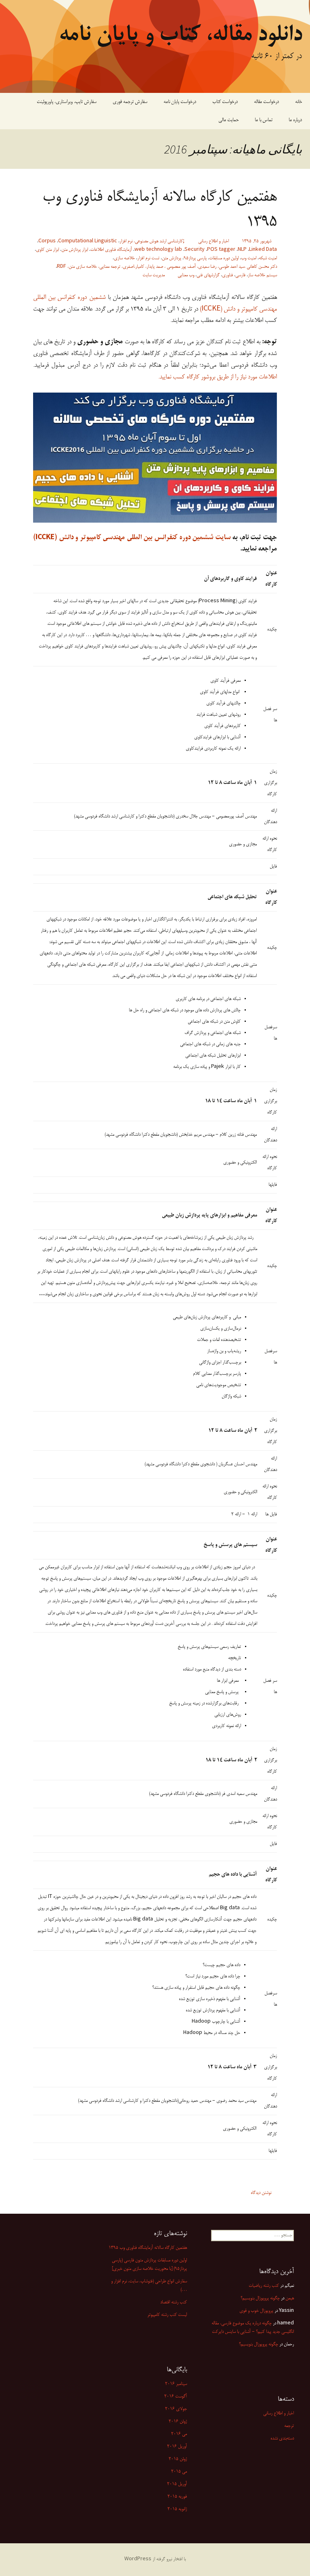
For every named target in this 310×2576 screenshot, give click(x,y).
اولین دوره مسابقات (224, 258)
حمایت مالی (228, 120)
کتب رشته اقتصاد (174, 2303)
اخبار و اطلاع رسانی (214, 242)
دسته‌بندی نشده (282, 2439)
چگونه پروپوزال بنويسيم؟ (260, 2299)
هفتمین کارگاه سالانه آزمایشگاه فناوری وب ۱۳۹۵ (160, 210)
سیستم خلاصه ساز (262, 275)
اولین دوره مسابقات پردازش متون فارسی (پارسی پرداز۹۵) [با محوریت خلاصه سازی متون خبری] (149, 2265)
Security (195, 250)
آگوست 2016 (176, 2397)
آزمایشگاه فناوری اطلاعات (111, 250)
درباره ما (295, 120)
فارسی (240, 275)
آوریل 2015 (177, 2484)
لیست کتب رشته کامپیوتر (167, 2315)
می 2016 (179, 2434)
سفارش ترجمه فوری (130, 102)
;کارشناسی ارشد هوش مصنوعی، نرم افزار (152, 242)
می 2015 (179, 2472)
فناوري (227, 275)
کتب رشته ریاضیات (264, 2286)
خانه (298, 102)
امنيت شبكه (268, 258)
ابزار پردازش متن (75, 250)
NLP (242, 250)
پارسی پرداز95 (195, 258)
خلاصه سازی (124, 258)
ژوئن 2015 (178, 2459)
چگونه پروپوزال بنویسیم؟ (259, 2345)
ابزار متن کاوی (47, 250)
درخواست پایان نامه (180, 102)
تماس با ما (264, 120)
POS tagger (221, 250)
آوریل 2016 (177, 2447)
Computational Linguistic (88, 242)
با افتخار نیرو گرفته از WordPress (155, 2559)
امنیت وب (249, 258)
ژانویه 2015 (177, 2509)
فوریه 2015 (177, 2497)
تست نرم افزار (148, 258)
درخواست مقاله (266, 102)
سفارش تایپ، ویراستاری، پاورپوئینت (67, 102)
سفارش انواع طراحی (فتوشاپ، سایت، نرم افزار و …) (149, 2286)
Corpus (47, 242)
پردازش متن (172, 258)
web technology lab (158, 250)
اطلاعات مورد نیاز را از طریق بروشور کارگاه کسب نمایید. (218, 377)
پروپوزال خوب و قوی (256, 2311)
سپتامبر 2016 (176, 2384)
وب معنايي (186, 275)
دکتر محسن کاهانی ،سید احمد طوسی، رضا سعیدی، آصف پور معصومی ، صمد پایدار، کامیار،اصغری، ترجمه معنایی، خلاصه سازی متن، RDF (167, 267)
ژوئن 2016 (178, 2422)
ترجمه (289, 2426)
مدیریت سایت (154, 275)
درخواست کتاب (225, 102)
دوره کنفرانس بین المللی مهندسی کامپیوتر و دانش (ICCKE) (113, 538)
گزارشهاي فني (208, 275)
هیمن (290, 2299)
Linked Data (263, 250)
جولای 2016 (176, 2409)
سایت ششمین (211, 538)
